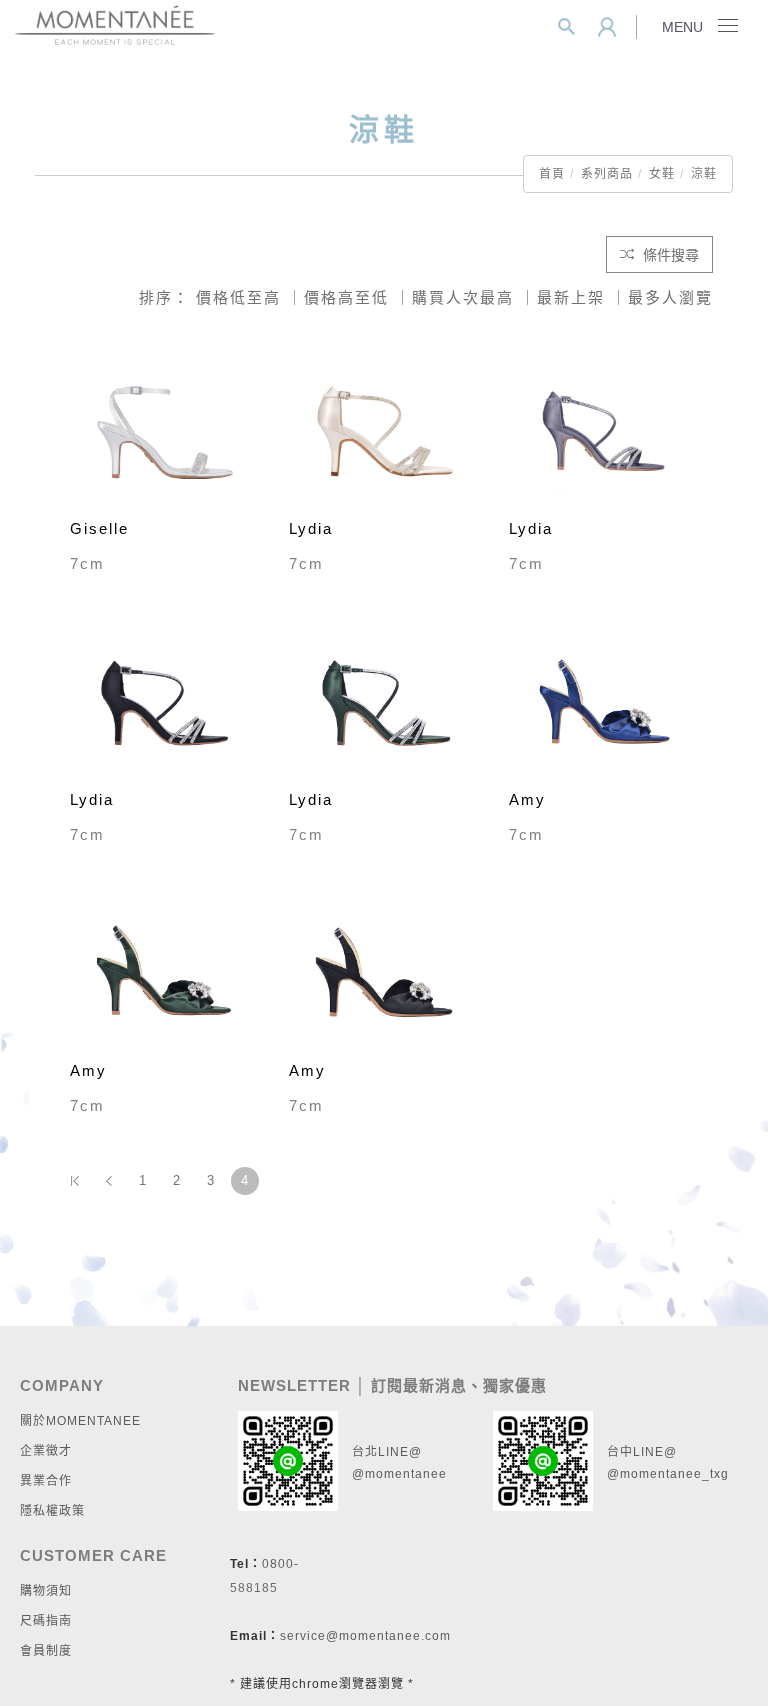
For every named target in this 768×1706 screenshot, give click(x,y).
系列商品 (607, 174)
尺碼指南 (46, 1621)
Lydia (311, 528)
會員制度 (46, 1651)
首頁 (552, 174)
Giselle (99, 528)
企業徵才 (46, 1451)
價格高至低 (346, 297)
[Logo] (115, 23)
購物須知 (46, 1591)
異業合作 (46, 1481)
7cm (87, 563)
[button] (567, 27)
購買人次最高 (463, 297)
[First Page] (75, 1181)
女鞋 (662, 174)
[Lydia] (383, 430)
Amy (527, 799)
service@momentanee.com (365, 1636)
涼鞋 (704, 174)
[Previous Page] (109, 1181)
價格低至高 (238, 297)
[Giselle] (164, 430)
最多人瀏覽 (670, 297)
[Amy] (603, 701)
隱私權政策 (52, 1511)
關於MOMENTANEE (80, 1421)
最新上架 (571, 297)
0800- (280, 1564)
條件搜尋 (669, 255)
